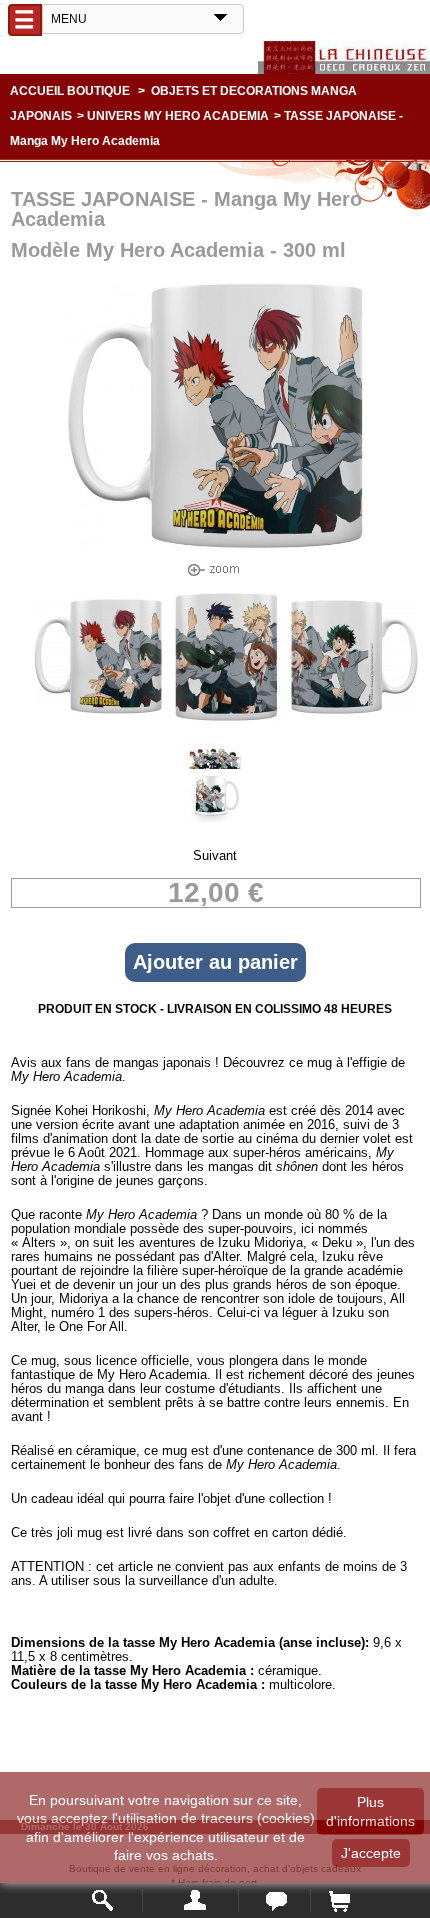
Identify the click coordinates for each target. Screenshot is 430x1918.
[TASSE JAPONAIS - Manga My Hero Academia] (98, 716)
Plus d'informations (370, 1811)
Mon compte (190, 1900)
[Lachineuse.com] (344, 57)
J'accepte (371, 1853)
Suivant (215, 855)
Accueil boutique (70, 91)
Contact (274, 1900)
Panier (338, 1900)
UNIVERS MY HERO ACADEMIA (178, 116)
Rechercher (103, 1900)
